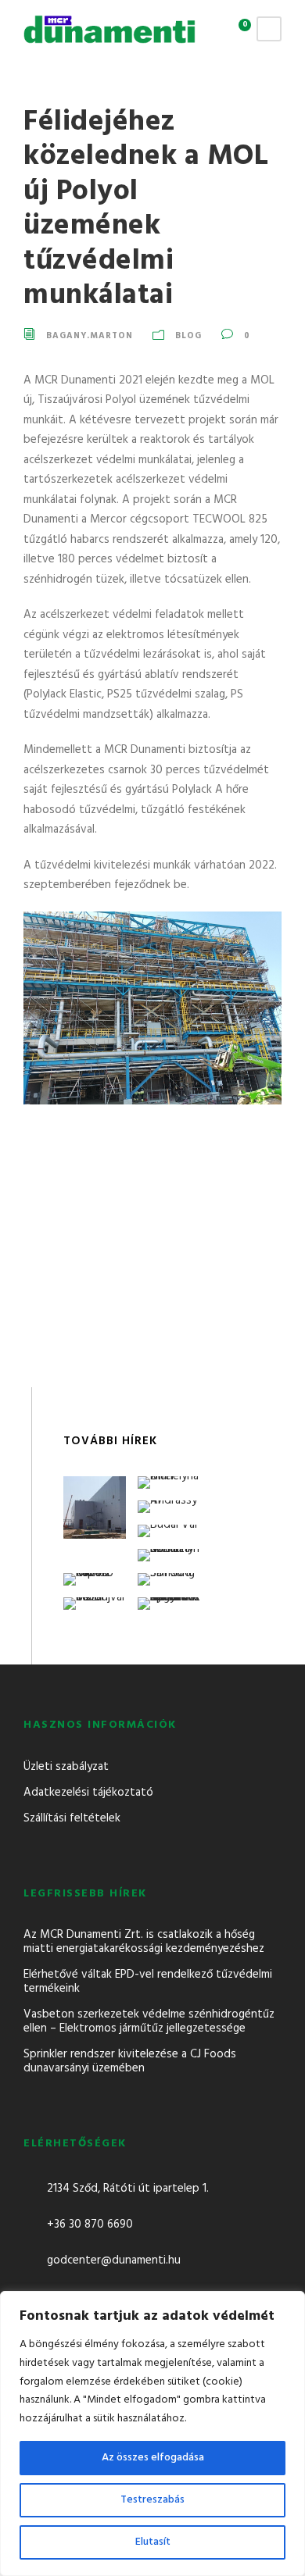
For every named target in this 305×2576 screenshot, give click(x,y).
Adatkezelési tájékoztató (88, 1793)
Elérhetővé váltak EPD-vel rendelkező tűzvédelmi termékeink (148, 1982)
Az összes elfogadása (153, 2458)
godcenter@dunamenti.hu (114, 2260)
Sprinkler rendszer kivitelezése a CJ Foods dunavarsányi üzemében (130, 2061)
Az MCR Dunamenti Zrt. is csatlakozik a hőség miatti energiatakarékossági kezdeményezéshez (144, 1942)
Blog (188, 336)
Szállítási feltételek (72, 1818)
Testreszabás (152, 2500)
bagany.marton (90, 336)
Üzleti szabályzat (66, 1767)
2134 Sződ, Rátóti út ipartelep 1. (128, 2189)
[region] (152, 2433)
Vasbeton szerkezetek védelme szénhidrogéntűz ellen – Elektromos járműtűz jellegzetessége (149, 2021)
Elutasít (153, 2542)
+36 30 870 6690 (90, 2225)
